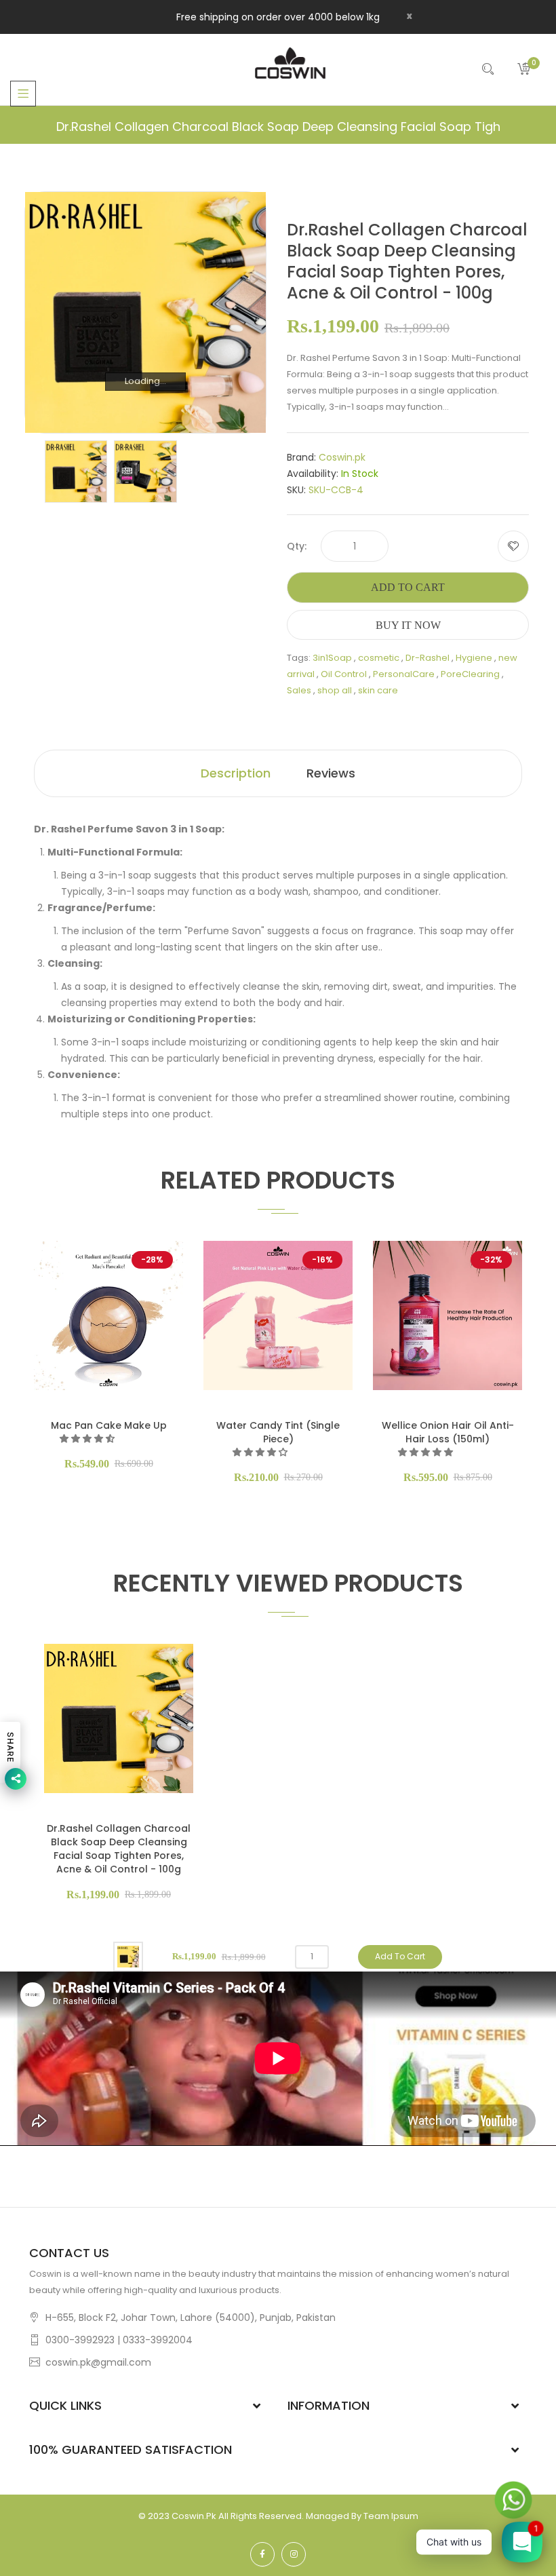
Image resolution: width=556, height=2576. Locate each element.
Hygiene (474, 658)
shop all (335, 690)
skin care (378, 690)
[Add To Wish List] (513, 546)
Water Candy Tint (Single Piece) (278, 1432)
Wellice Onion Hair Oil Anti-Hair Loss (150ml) (448, 1432)
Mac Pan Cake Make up (109, 1425)
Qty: (297, 546)
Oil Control (344, 674)
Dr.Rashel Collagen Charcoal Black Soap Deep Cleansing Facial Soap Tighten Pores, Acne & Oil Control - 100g (119, 1849)
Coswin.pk (342, 457)
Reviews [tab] (331, 773)
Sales (299, 690)
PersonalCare (404, 674)
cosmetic (379, 658)
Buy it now (408, 625)
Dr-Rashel (428, 658)
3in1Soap (332, 658)
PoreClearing (470, 674)
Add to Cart (408, 587)
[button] (88, 1439)
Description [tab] (236, 773)
